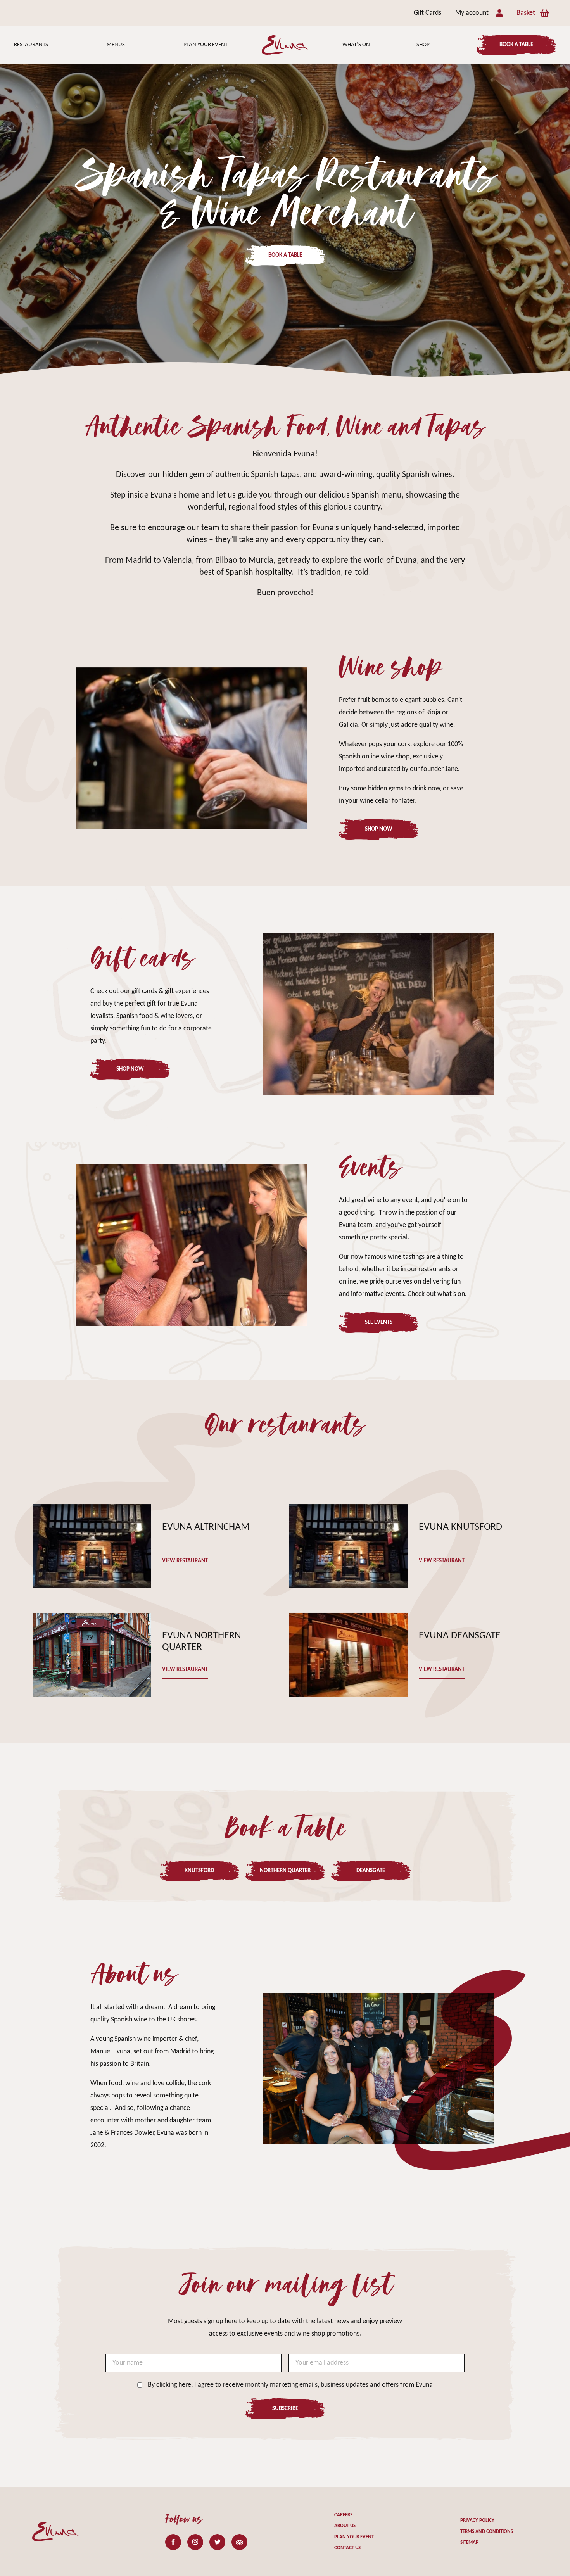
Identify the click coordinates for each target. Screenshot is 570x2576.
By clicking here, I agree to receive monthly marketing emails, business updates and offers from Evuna (290, 2385)
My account (472, 13)
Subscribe (285, 2409)
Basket (526, 13)
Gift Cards (427, 13)
